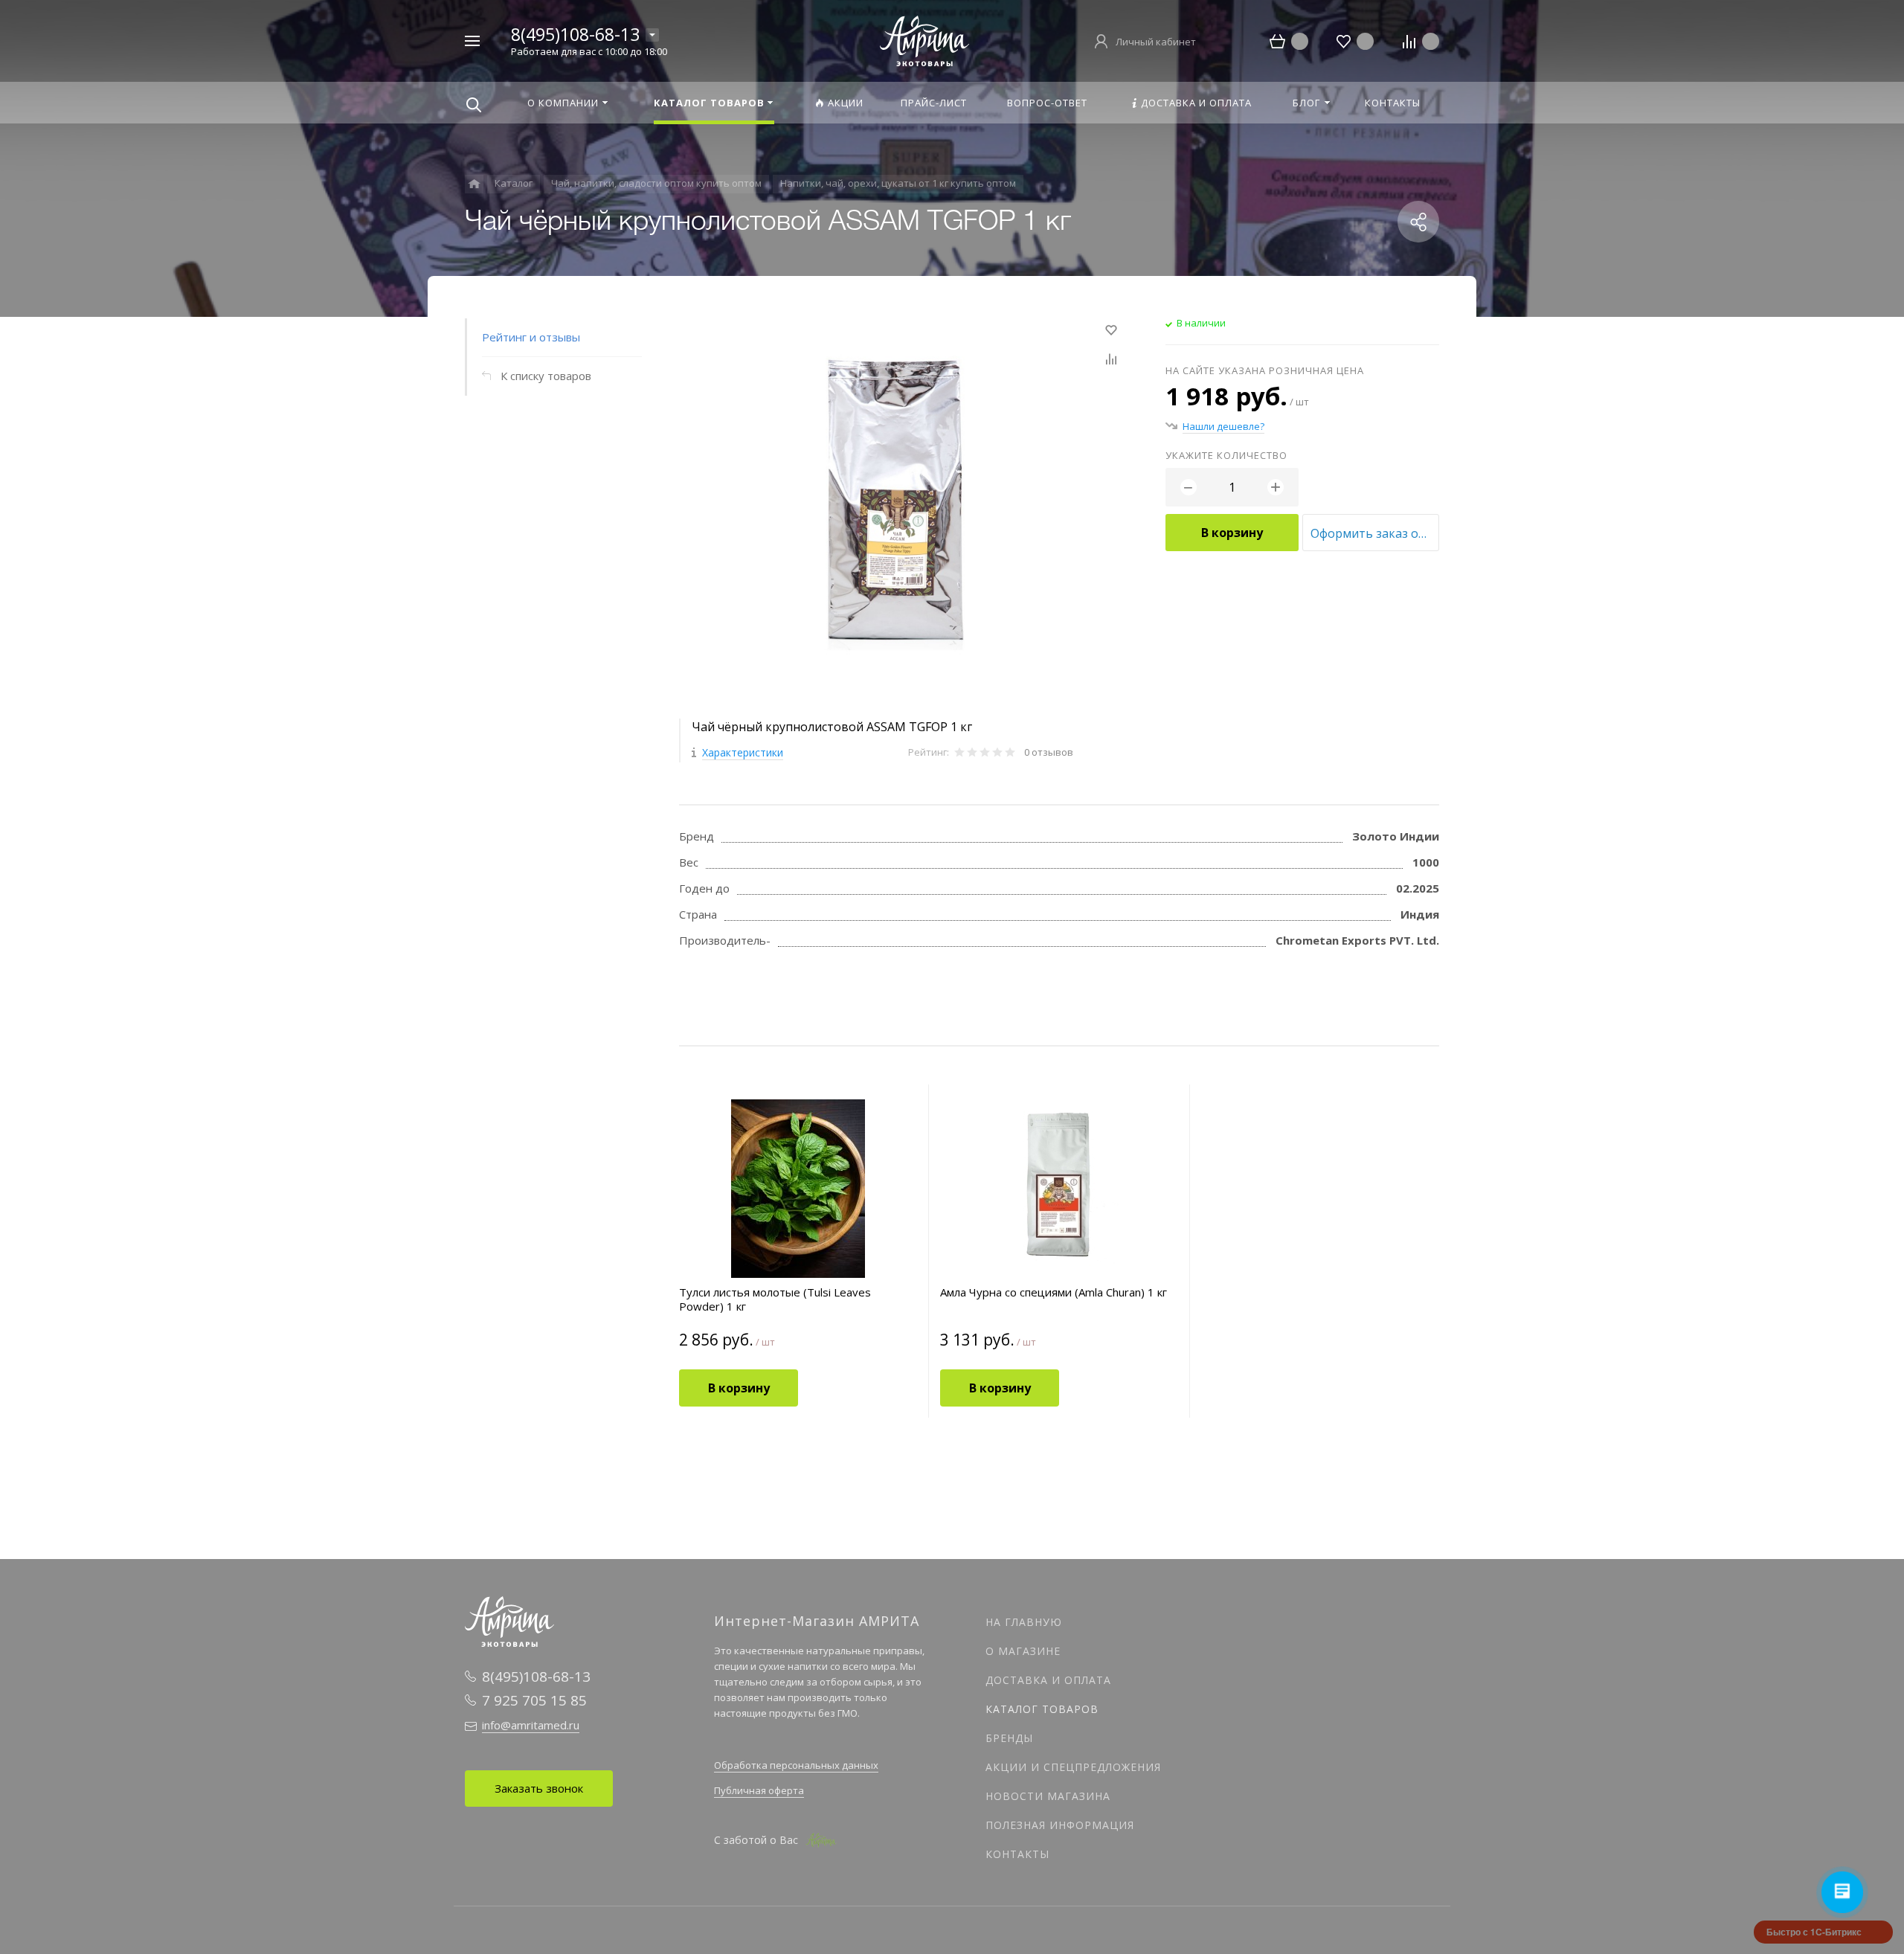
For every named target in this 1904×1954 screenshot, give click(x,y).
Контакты (1017, 1854)
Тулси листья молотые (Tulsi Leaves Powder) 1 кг (775, 1299)
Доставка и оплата (1048, 1680)
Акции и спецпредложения (1073, 1767)
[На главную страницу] (924, 39)
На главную (1024, 1622)
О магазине (1023, 1651)
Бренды (1009, 1738)
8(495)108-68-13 (575, 34)
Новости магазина (1048, 1796)
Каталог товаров (1042, 1709)
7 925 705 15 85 (534, 1700)
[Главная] (474, 184)
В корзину (1232, 533)
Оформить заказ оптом (1375, 533)
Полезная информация (1060, 1825)
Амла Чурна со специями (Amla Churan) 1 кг (1054, 1292)
